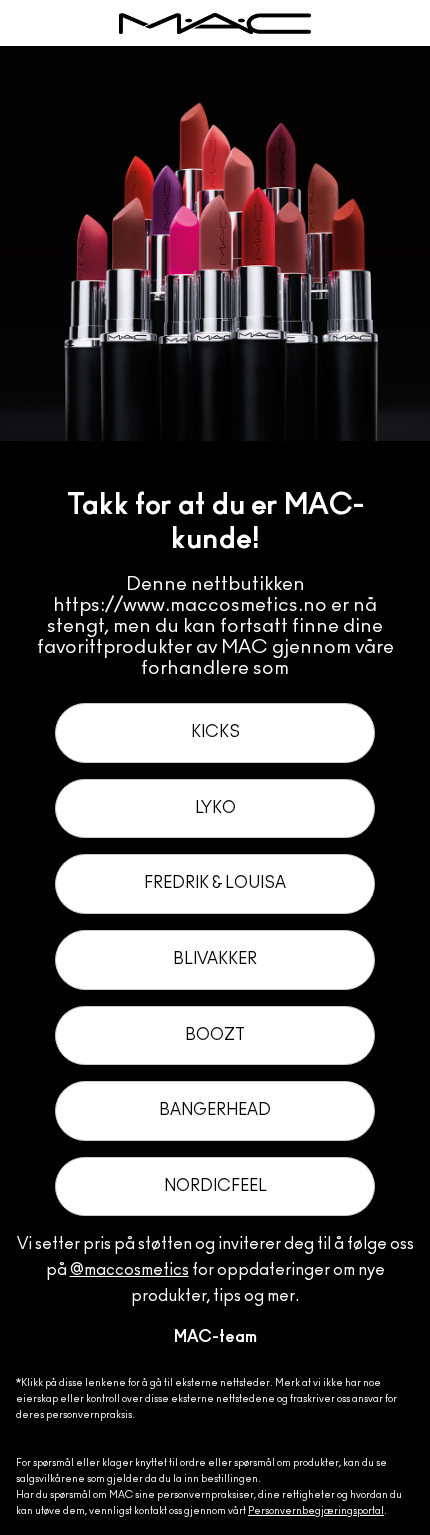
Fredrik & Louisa (215, 883)
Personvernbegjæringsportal (316, 1511)
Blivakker (215, 959)
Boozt (215, 1035)
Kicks (215, 732)
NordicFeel (215, 1186)
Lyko (215, 808)
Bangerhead (215, 1110)
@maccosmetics (129, 1270)
